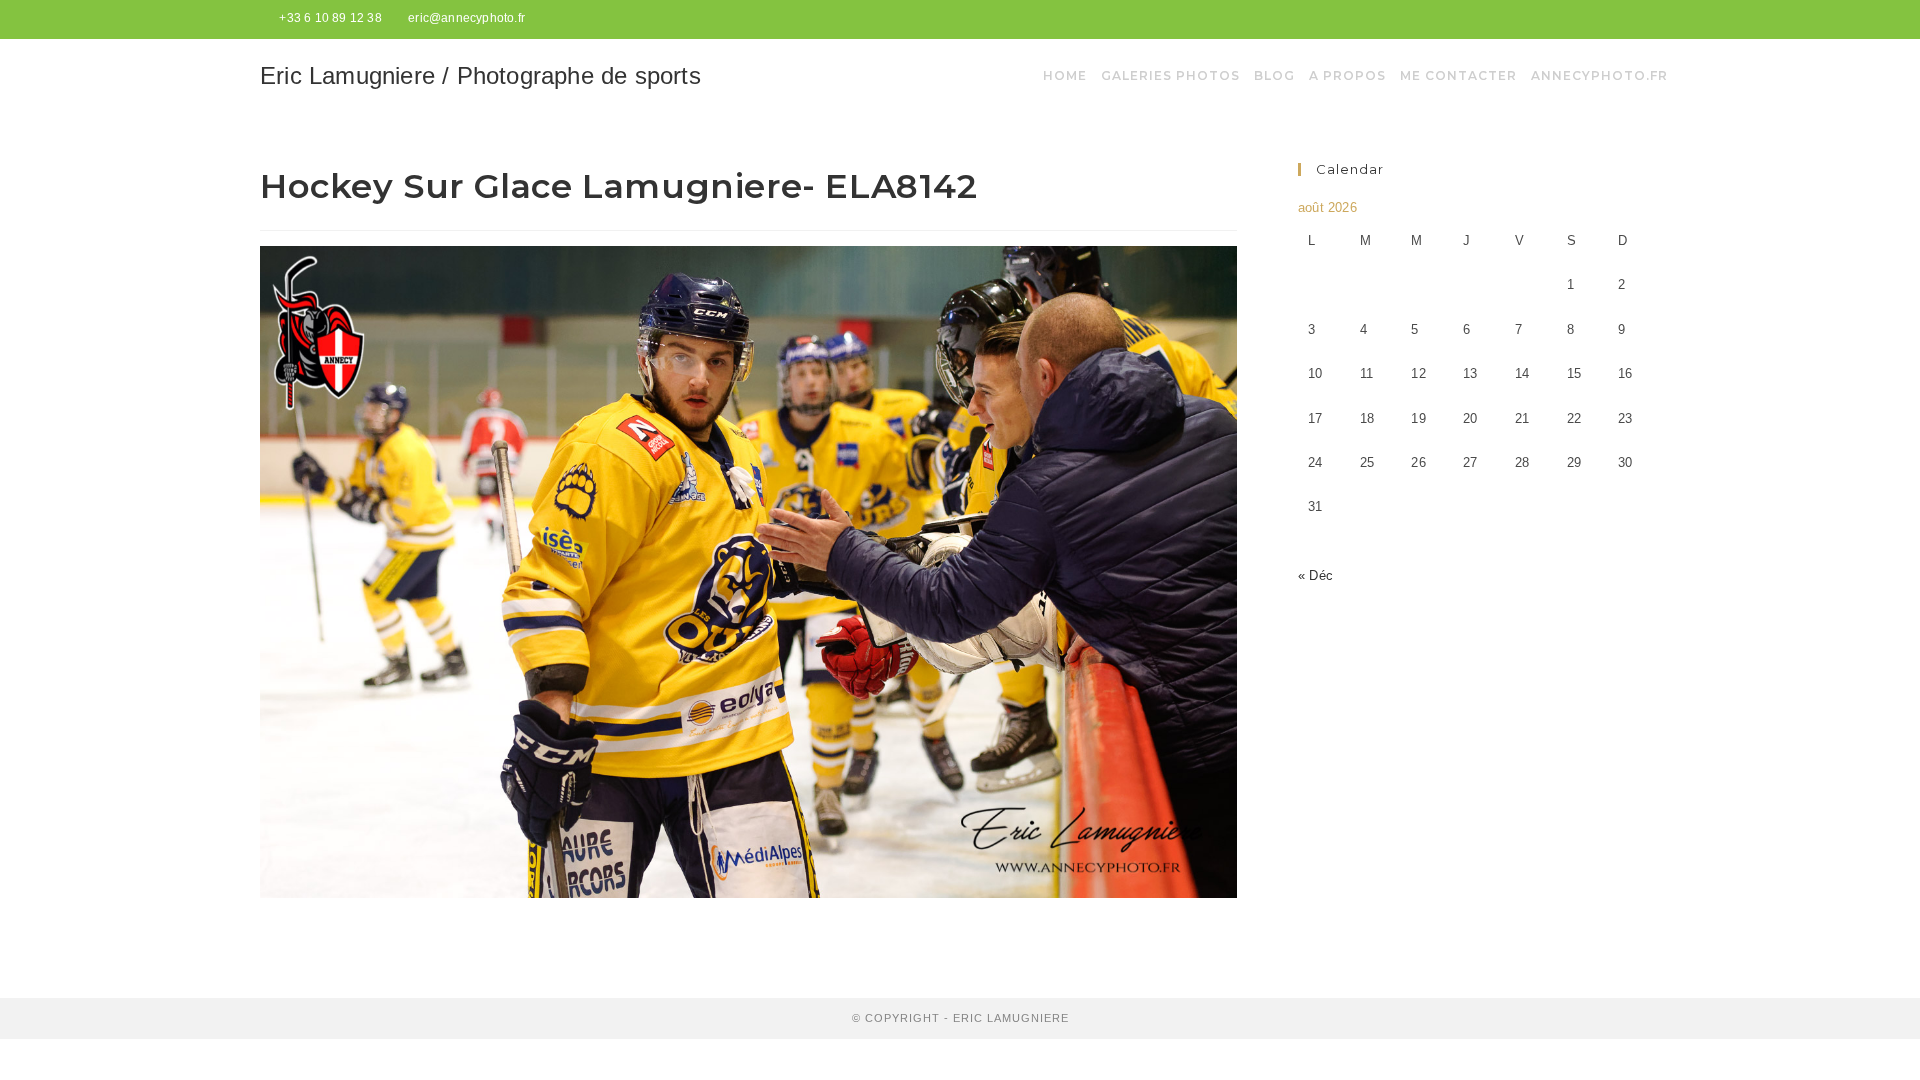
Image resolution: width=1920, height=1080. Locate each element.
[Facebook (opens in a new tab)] (1631, 19)
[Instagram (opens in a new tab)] (1651, 19)
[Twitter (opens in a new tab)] (1607, 19)
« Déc (1315, 575)
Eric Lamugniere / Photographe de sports (480, 75)
